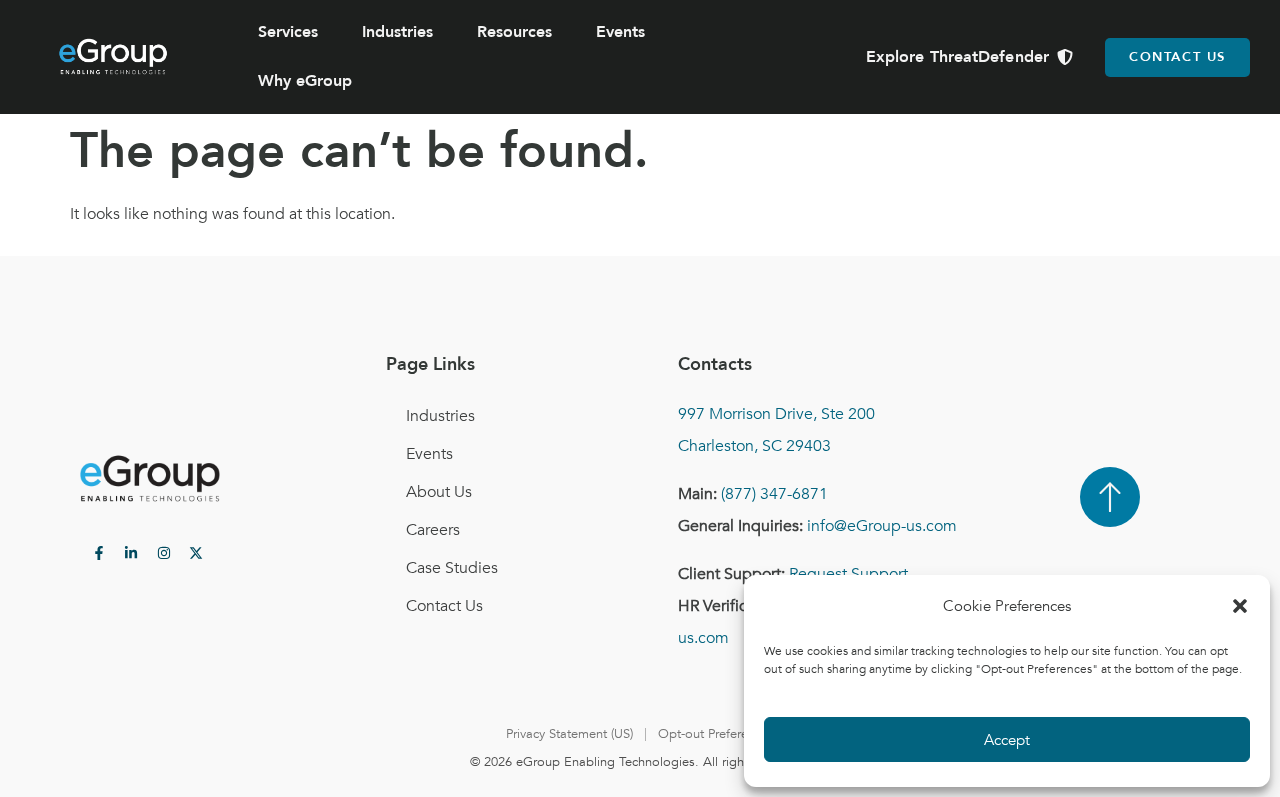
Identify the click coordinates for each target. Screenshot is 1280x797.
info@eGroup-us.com (882, 526)
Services (288, 32)
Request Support (848, 574)
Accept (1007, 740)
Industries (397, 32)
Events (620, 32)
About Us (439, 492)
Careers (433, 530)
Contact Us (444, 606)
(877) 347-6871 (774, 494)
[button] (1240, 606)
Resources (514, 32)
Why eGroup (305, 81)
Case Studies (452, 568)
